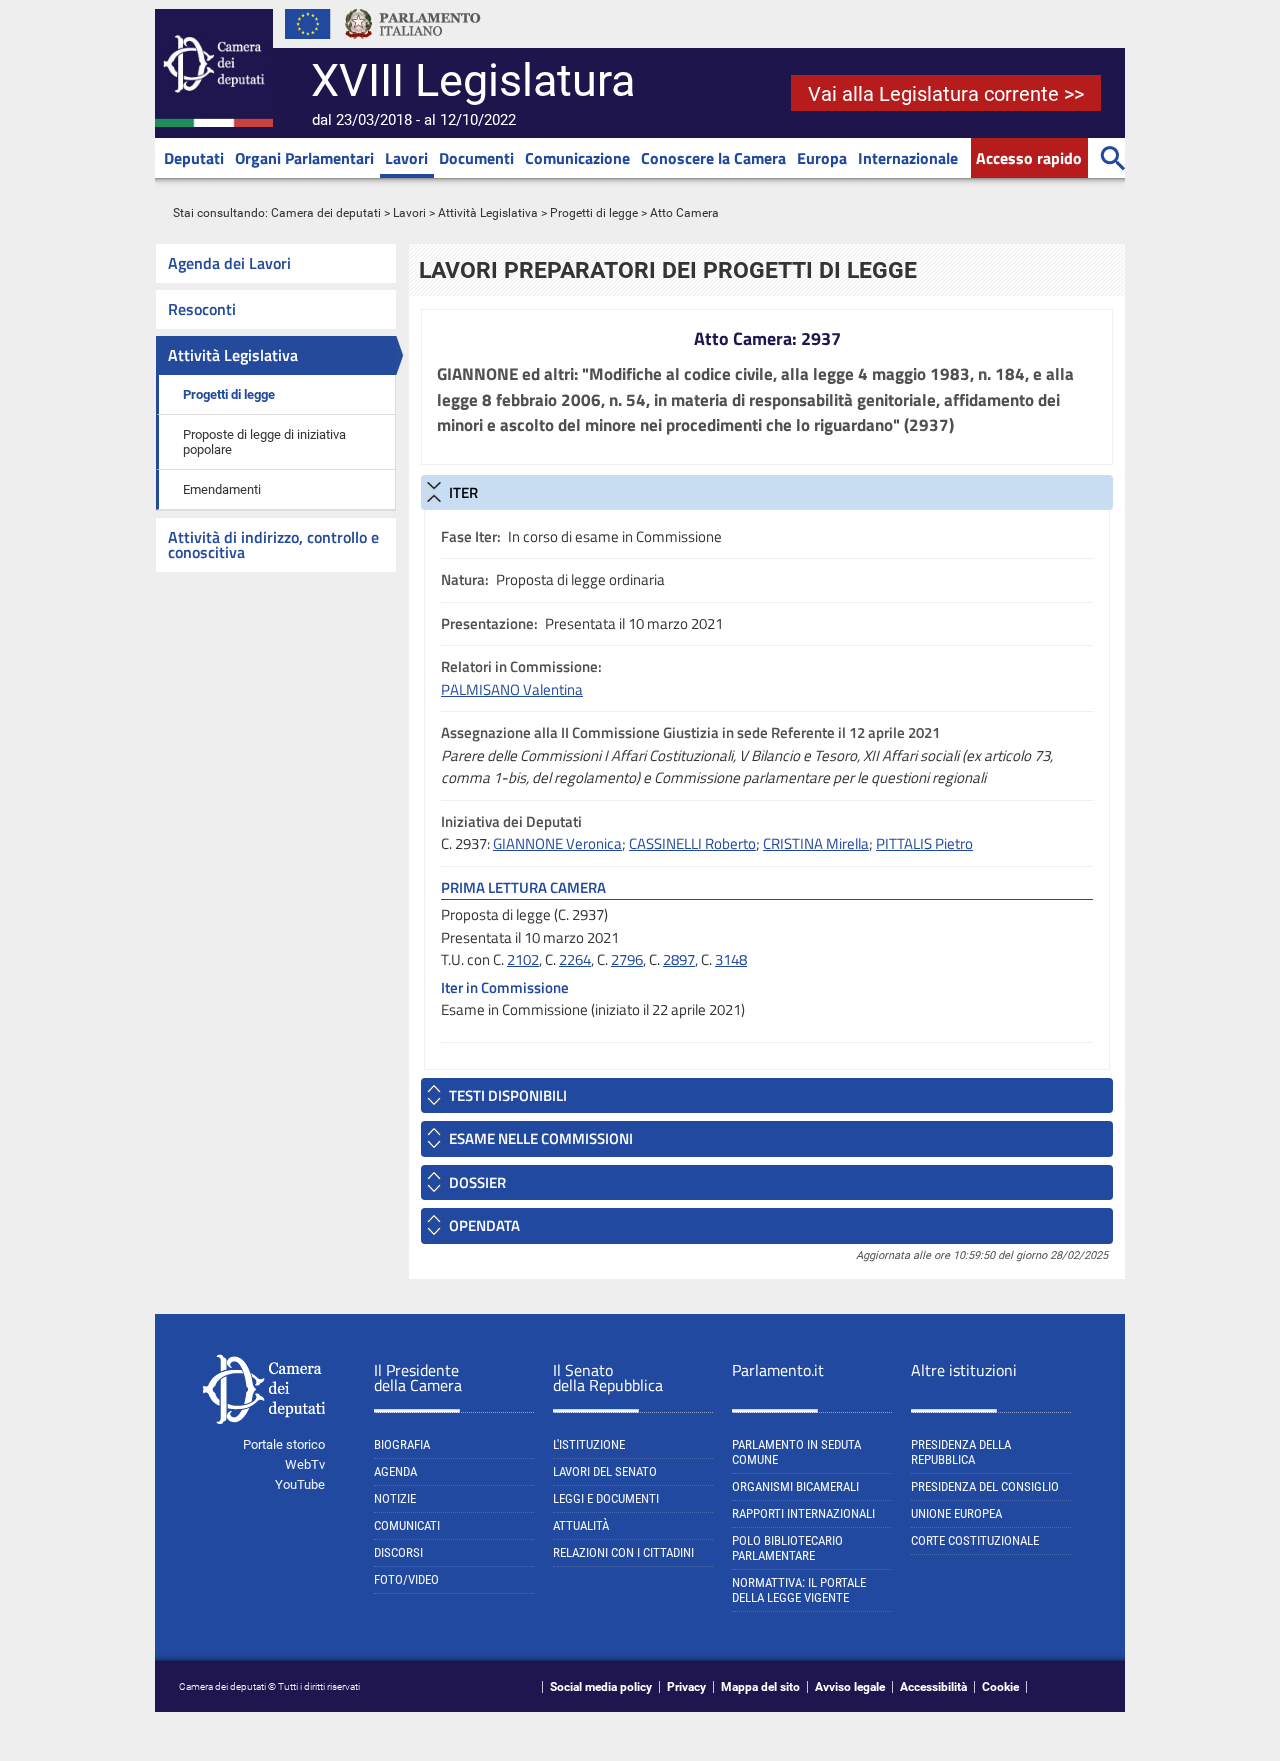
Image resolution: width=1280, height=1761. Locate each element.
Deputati (194, 158)
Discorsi (398, 1552)
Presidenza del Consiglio (985, 1486)
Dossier (477, 1182)
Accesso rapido (1029, 158)
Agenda (395, 1471)
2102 (523, 959)
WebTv (305, 1464)
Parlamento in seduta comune (796, 1452)
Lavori (406, 158)
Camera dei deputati (326, 213)
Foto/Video (406, 1579)
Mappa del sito (760, 1687)
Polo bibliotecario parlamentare (787, 1548)
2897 (679, 959)
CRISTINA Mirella (816, 843)
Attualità (581, 1525)
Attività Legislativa (488, 213)
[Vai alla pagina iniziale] (214, 123)
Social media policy (601, 1687)
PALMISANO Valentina (512, 689)
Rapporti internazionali (803, 1513)
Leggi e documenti (606, 1498)
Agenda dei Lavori (229, 263)
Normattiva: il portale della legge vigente (799, 1590)
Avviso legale (850, 1687)
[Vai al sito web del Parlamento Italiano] (413, 44)
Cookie (1000, 1687)
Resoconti (202, 309)
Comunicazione (577, 158)
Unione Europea (956, 1513)
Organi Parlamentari (304, 158)
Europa (822, 158)
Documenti (476, 158)
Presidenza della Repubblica (961, 1452)
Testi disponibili (508, 1095)
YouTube (300, 1484)
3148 (731, 959)
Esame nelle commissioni (541, 1138)
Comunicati (407, 1525)
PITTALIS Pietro (924, 843)
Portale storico (284, 1444)
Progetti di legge (594, 213)
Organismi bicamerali (795, 1486)
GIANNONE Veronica (557, 843)
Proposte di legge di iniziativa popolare (264, 442)
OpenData (484, 1225)
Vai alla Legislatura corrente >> (946, 94)
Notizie (395, 1498)
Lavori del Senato (605, 1471)
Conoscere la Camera (713, 158)
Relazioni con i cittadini (623, 1552)
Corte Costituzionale (975, 1540)
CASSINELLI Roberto (692, 843)
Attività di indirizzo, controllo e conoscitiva (273, 544)
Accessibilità (933, 1687)
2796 (627, 959)
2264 (575, 959)
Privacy (686, 1687)
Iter (463, 492)
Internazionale (908, 158)
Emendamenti (222, 489)
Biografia (402, 1444)
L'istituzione (589, 1444)
